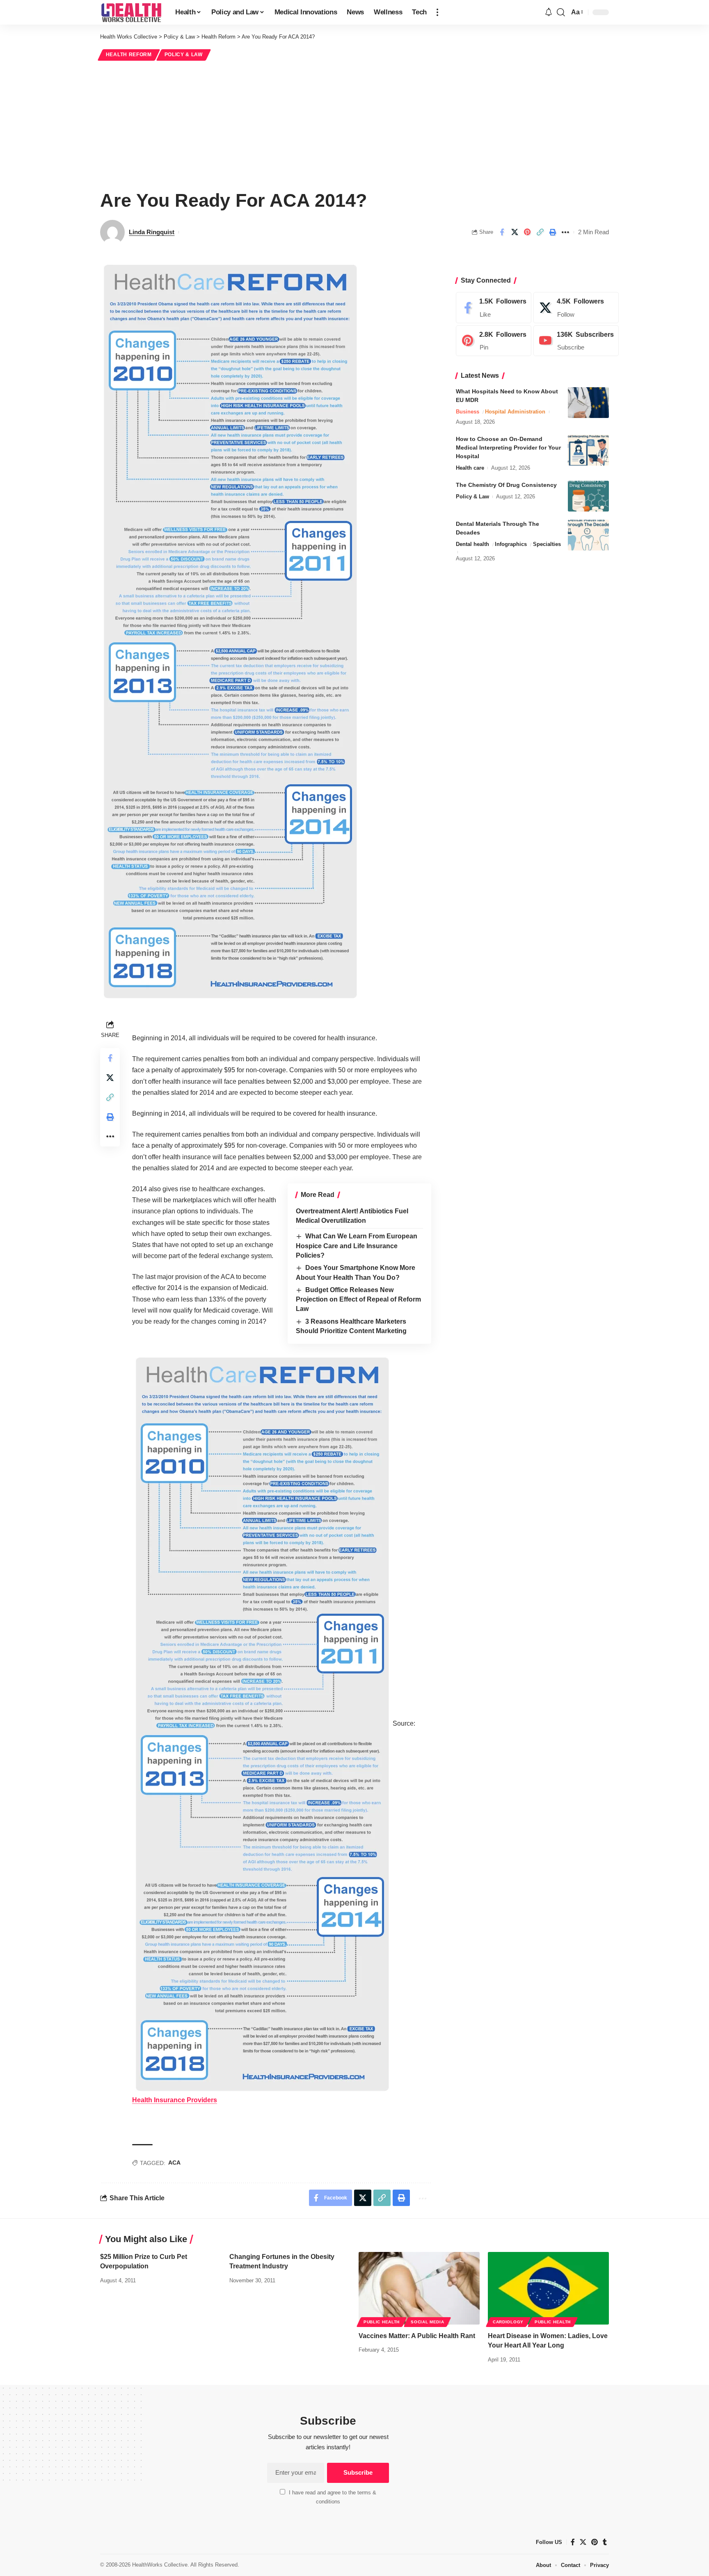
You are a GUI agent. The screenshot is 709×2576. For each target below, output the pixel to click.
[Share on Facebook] (502, 232)
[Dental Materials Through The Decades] (588, 535)
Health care (470, 468)
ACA (174, 2163)
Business (468, 412)
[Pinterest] (494, 341)
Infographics (511, 544)
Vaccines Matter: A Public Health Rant (417, 2336)
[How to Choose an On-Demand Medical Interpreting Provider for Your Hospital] (588, 450)
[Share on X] (515, 232)
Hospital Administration (515, 412)
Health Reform (129, 55)
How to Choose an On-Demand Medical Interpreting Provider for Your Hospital (508, 448)
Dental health (472, 544)
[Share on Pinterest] (527, 232)
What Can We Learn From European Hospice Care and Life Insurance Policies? (357, 1246)
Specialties (547, 544)
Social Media (427, 2322)
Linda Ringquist (152, 232)
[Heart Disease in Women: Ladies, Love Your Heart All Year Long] (548, 2288)
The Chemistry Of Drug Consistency (506, 485)
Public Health (382, 2322)
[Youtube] (576, 341)
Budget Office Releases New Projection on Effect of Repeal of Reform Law (358, 1299)
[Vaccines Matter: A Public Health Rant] (419, 2288)
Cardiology (508, 2322)
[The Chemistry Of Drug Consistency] (588, 496)
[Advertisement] (354, 124)
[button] (437, 12)
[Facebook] (494, 308)
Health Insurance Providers (175, 2100)
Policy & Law (184, 55)
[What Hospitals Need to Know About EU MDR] (588, 403)
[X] (576, 308)
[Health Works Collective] (131, 12)
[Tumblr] (605, 2542)
